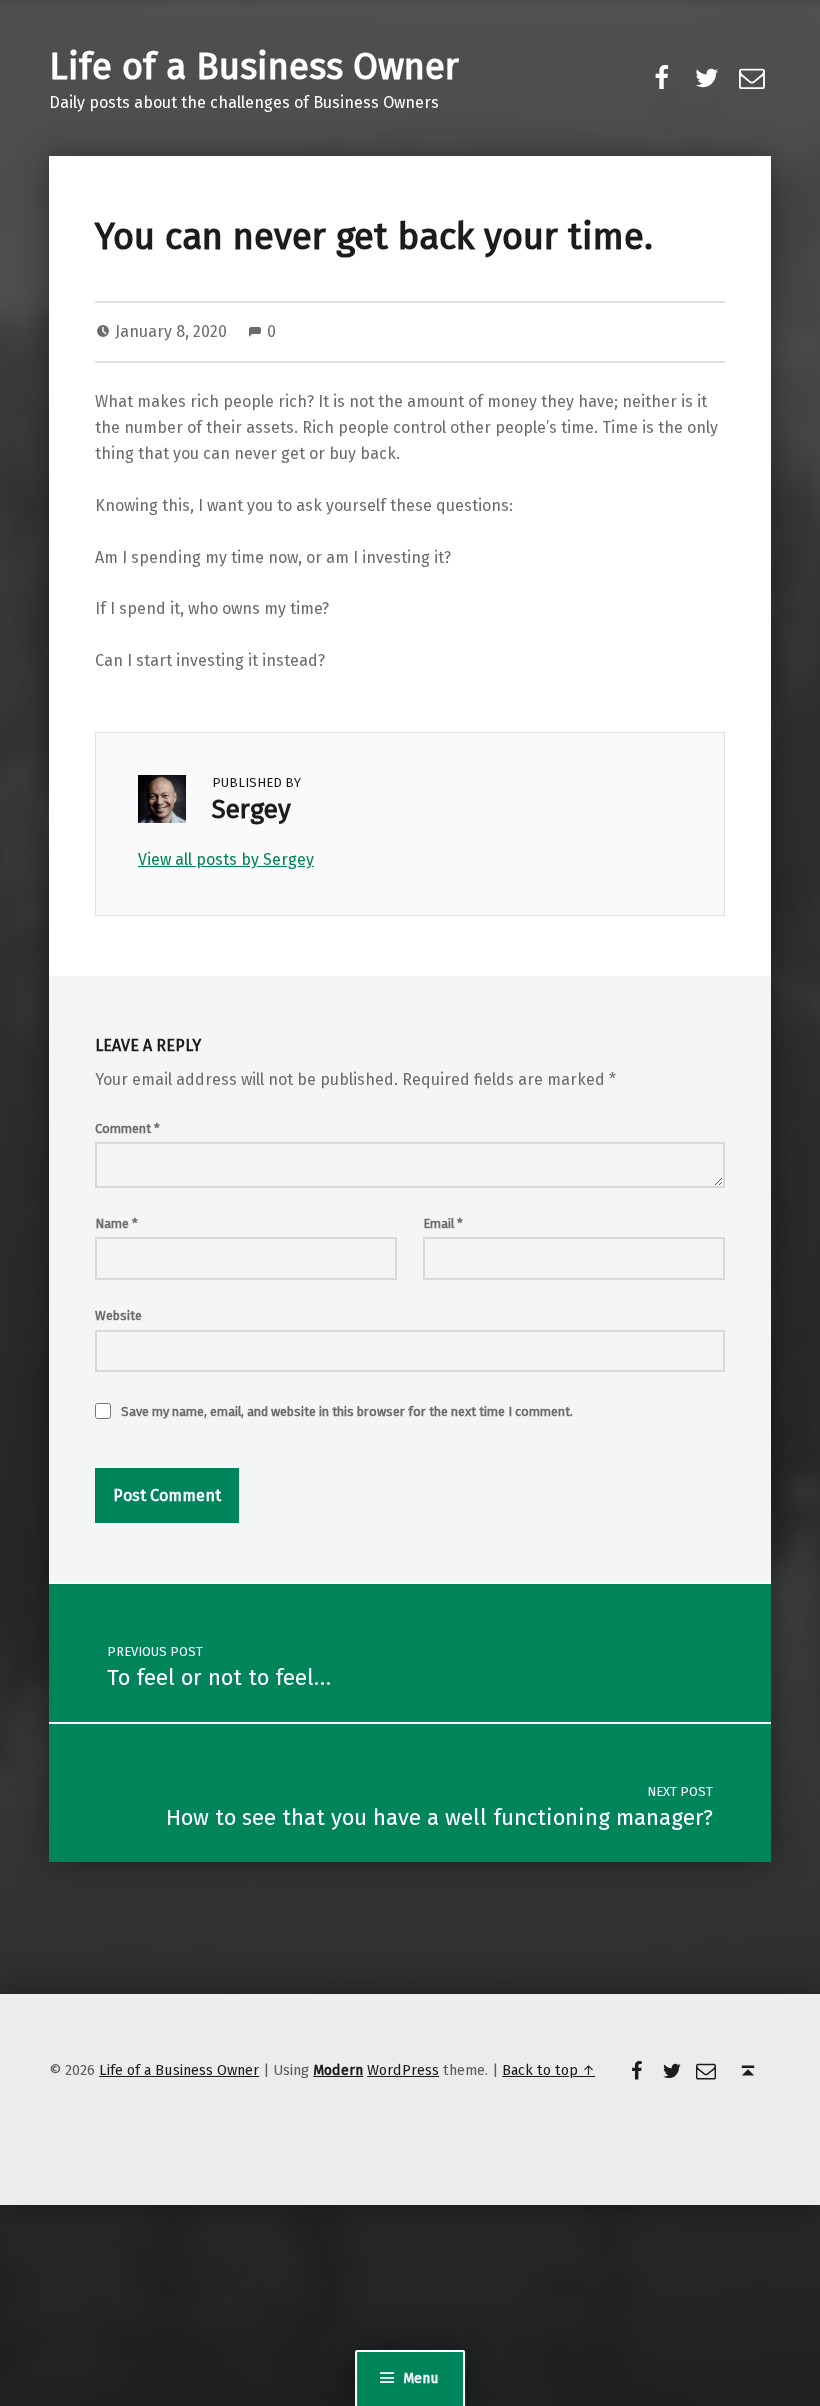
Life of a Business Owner (254, 67)
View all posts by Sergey (226, 859)
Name (116, 1223)
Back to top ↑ (548, 2070)
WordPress (403, 2070)
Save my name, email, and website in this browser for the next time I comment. (347, 1411)
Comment (127, 1128)
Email (443, 1223)
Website (118, 1315)
